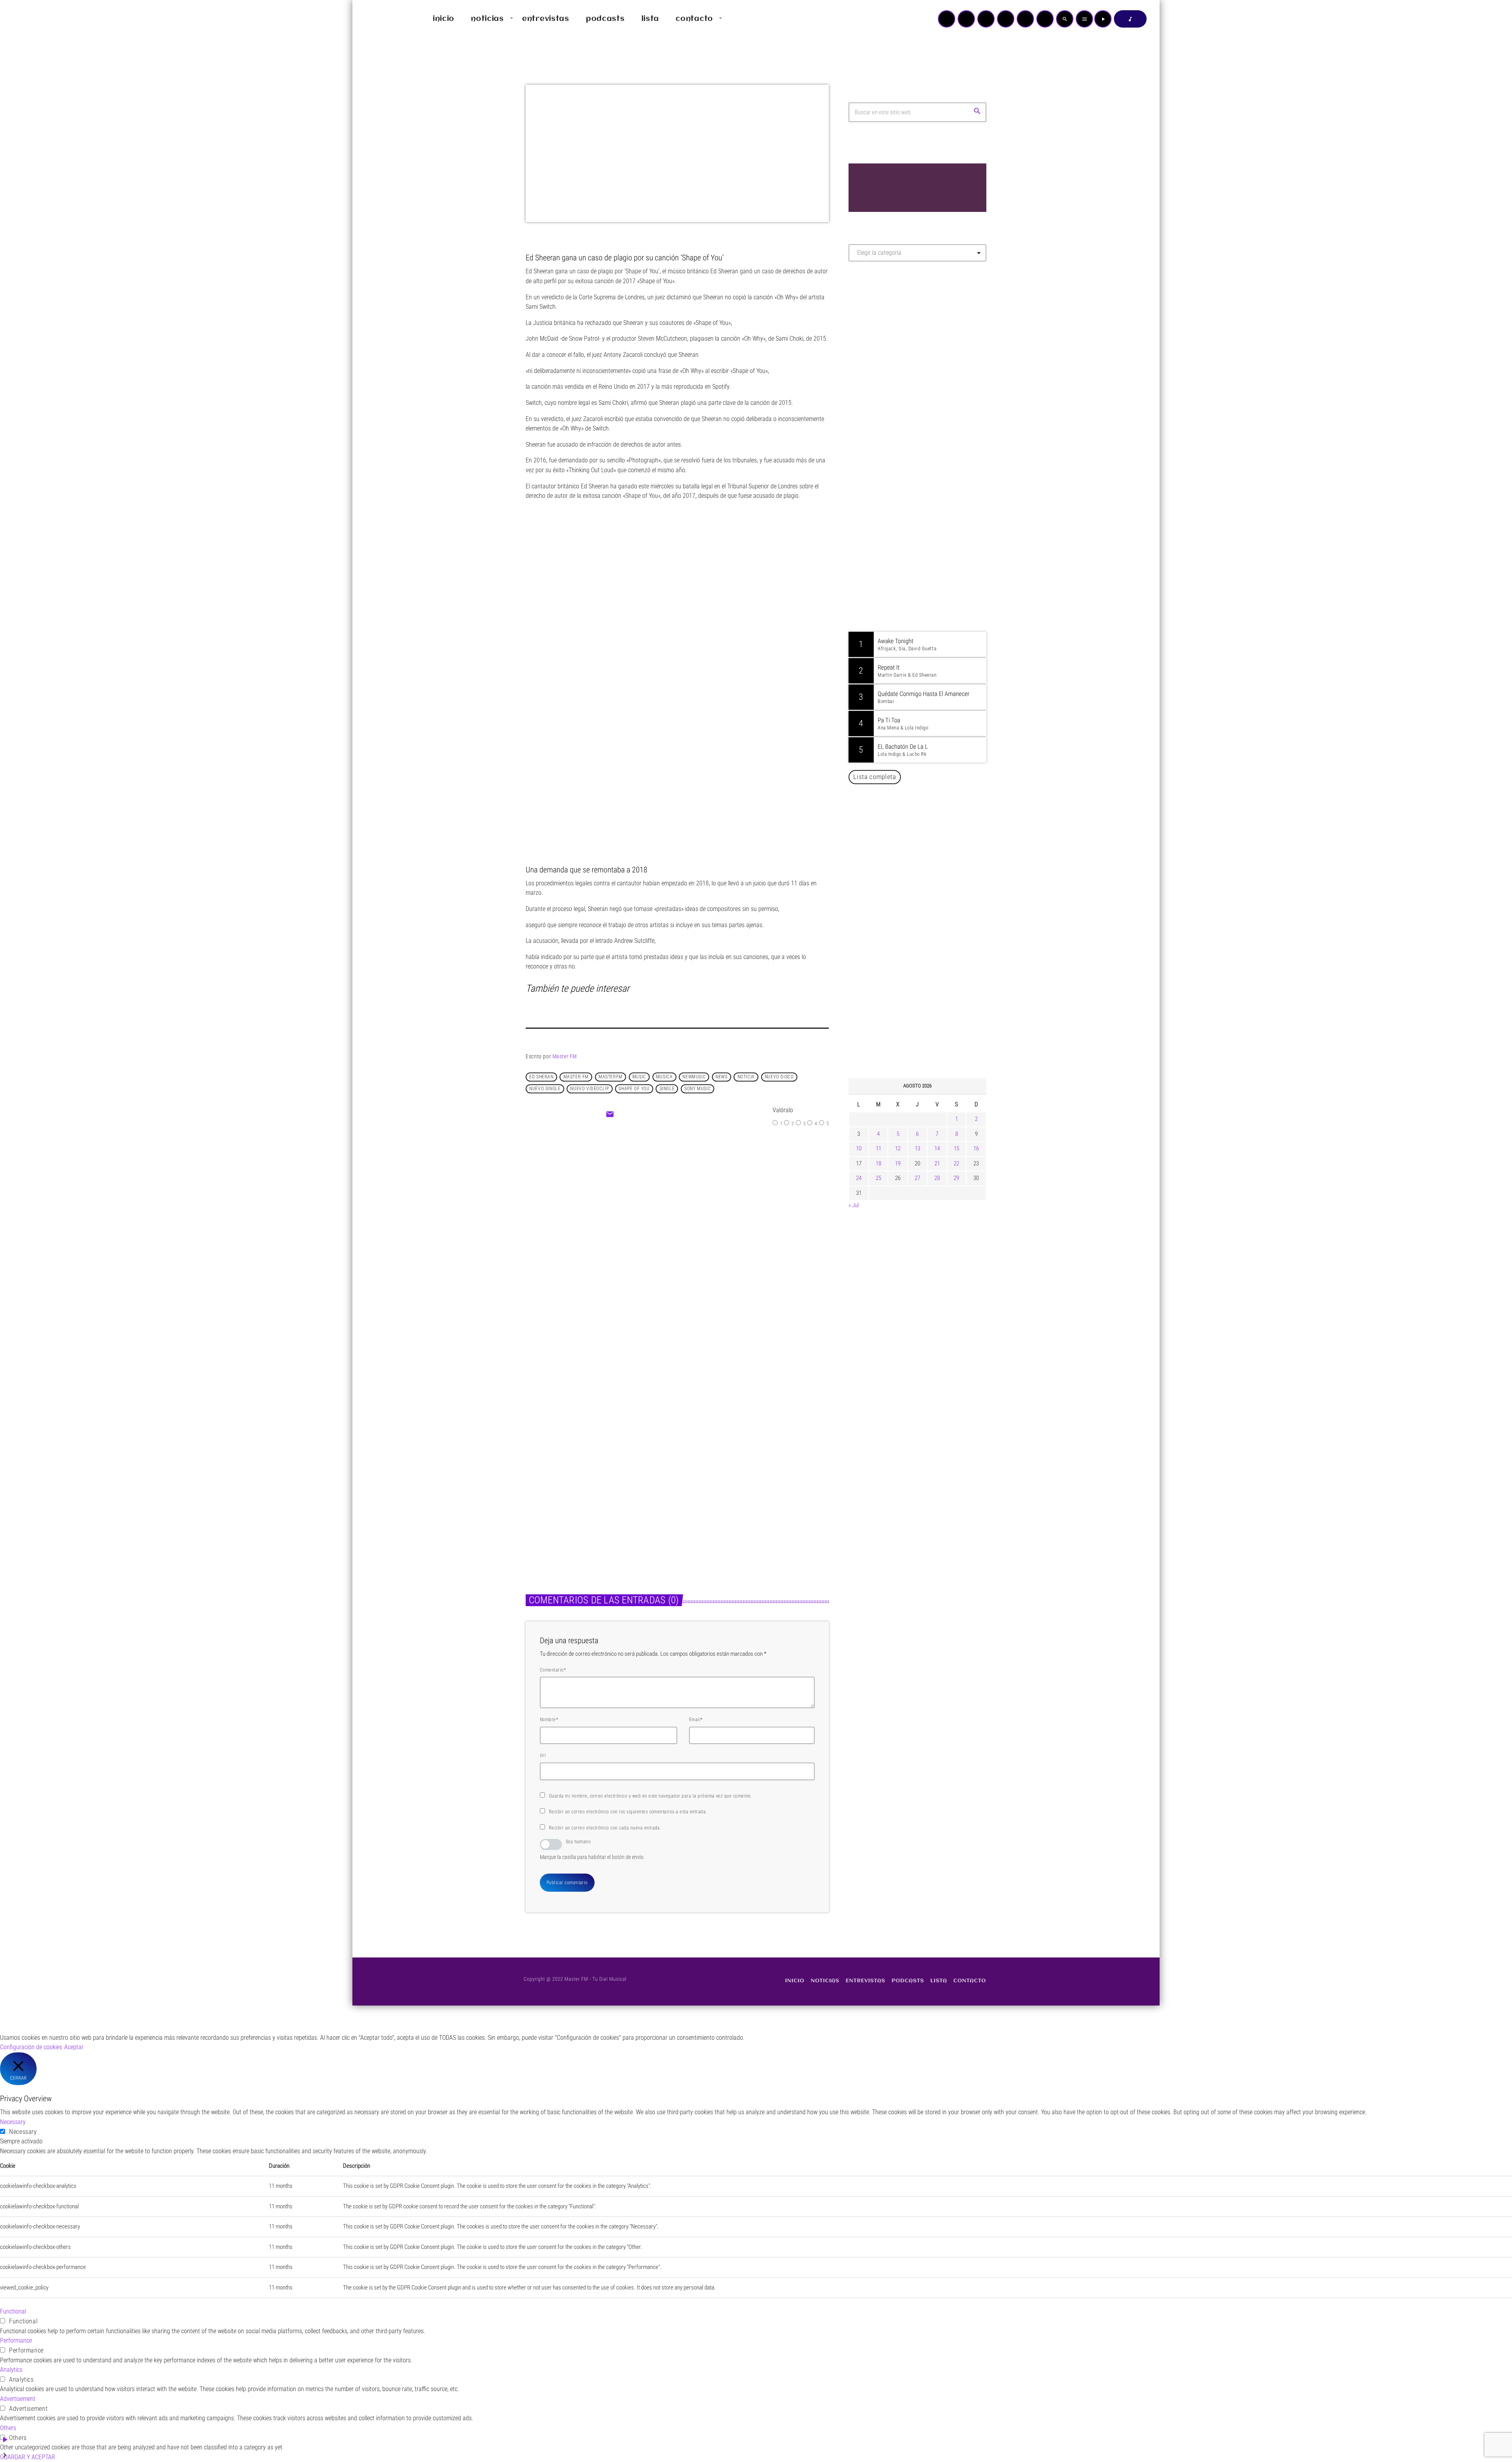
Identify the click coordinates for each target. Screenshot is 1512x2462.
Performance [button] (16, 2340)
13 (917, 1148)
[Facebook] (1045, 19)
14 (937, 1148)
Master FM (565, 1056)
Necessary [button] (13, 2122)
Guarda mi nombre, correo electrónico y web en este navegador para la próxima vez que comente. (650, 1796)
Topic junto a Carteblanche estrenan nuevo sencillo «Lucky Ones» (929, 1033)
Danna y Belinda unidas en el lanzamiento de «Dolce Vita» (920, 912)
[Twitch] (986, 19)
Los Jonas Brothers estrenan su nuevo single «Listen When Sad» (592, 1494)
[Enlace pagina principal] (382, 19)
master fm (576, 1077)
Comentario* (553, 1670)
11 (878, 1148)
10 (859, 1148)
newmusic (694, 1077)
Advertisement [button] (18, 2399)
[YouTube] (947, 19)
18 (878, 1163)
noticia (746, 1077)
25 (878, 1178)
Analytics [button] (11, 2370)
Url (543, 1755)
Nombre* (549, 1720)
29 (956, 1178)
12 (898, 1148)
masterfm (611, 1077)
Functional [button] (13, 2311)
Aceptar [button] (74, 2047)
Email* (696, 1720)
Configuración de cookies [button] (31, 2047)
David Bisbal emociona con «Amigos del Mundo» (929, 993)
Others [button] (8, 2428)
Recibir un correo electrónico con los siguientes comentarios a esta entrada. (628, 1812)
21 (937, 1163)
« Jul (854, 1205)
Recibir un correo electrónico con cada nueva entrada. (605, 1828)
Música (543, 1475)
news (721, 1077)
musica (664, 1077)
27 (917, 1178)
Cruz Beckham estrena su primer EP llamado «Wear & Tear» (746, 1494)
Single (667, 1089)
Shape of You (634, 1089)
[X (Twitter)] (966, 19)
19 (898, 1163)
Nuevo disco (779, 1077)
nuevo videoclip (589, 1089)
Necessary (23, 2132)
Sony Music (698, 1089)
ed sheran (541, 1077)
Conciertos (660, 1208)
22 (956, 1163)
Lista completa (875, 777)
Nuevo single (545, 1089)
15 (956, 1148)
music (639, 1077)
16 (976, 1148)
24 (859, 1178)
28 (937, 1178)
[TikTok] (1006, 19)
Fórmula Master (884, 353)
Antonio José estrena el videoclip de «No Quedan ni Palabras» (929, 952)
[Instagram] (1025, 19)
